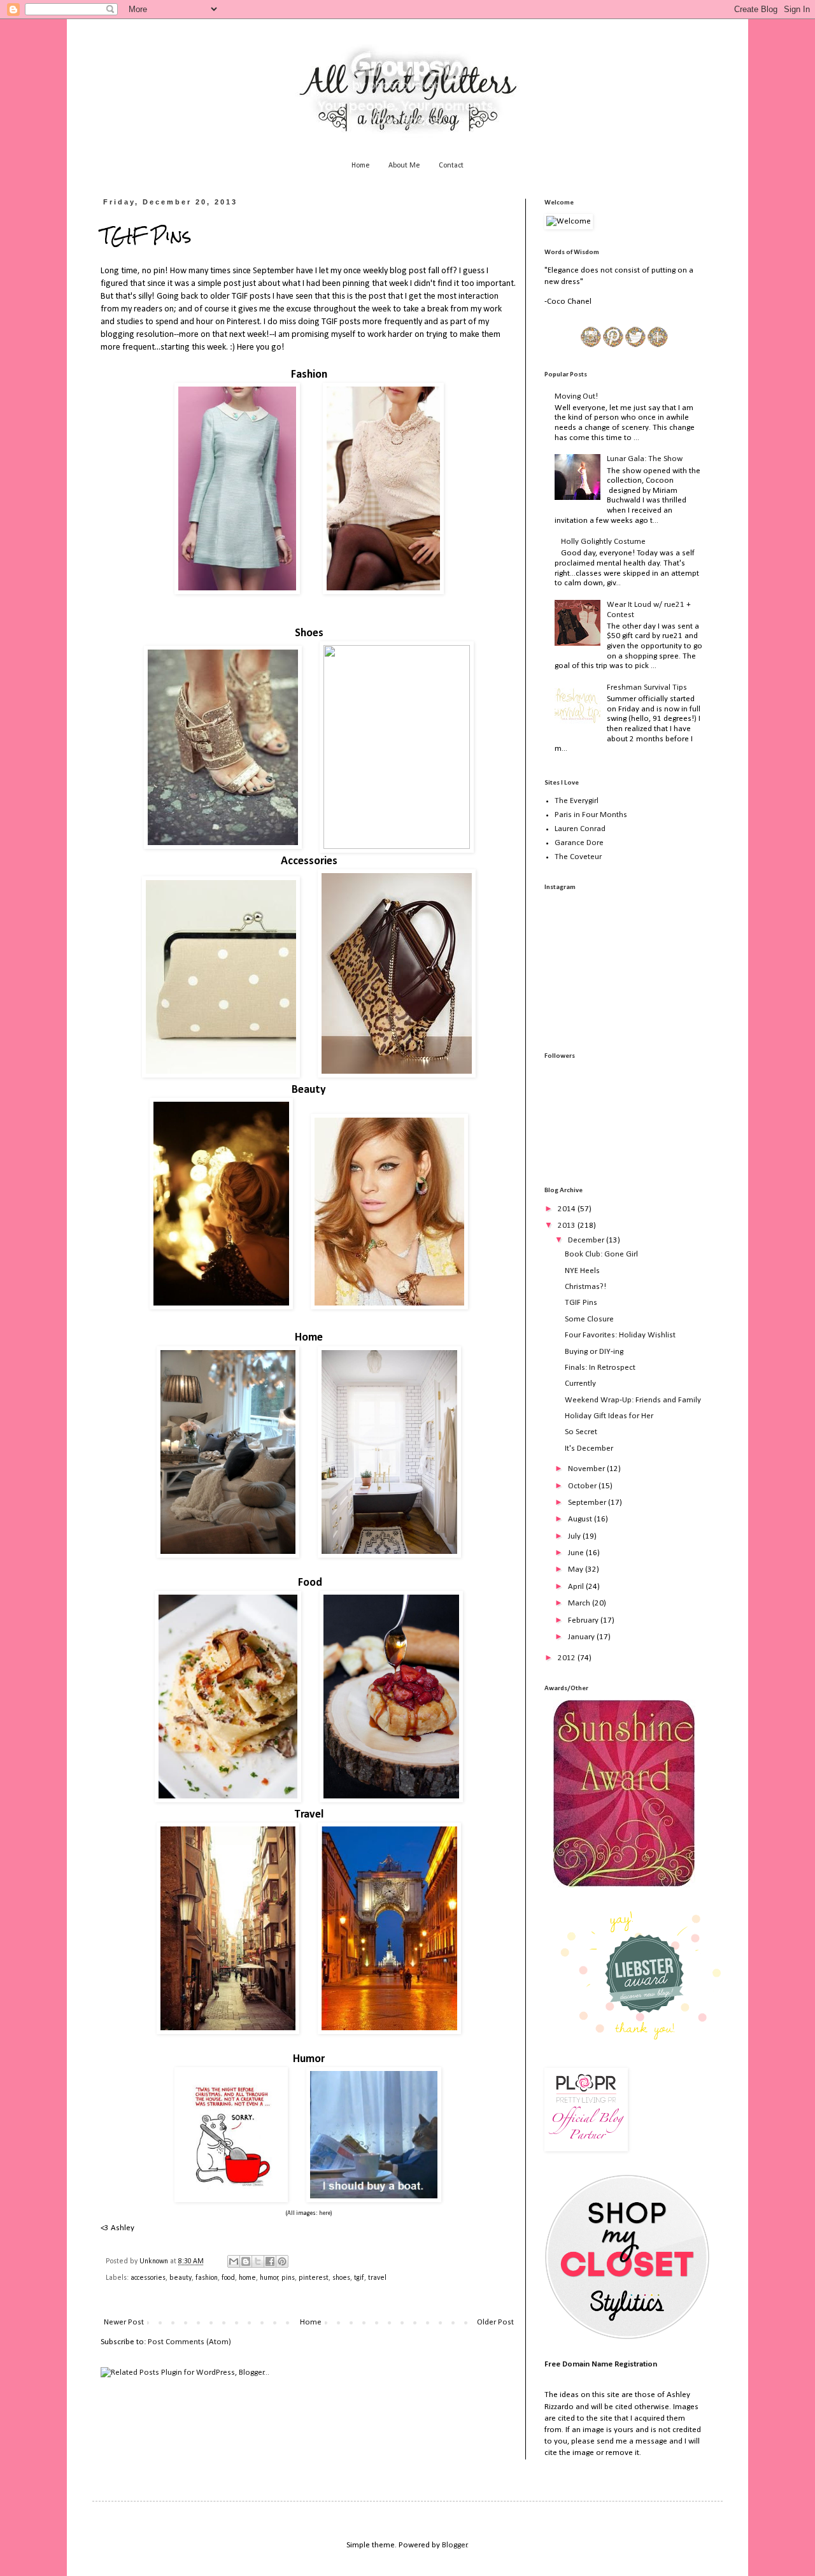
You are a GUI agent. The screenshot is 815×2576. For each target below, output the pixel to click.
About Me (404, 166)
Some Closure (589, 1319)
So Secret (581, 1432)
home (247, 2278)
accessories (148, 2278)
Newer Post (124, 2322)
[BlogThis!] (246, 2261)
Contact (451, 166)
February (584, 1620)
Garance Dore (579, 843)
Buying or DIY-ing (594, 1352)
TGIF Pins (581, 1303)
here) (326, 2213)
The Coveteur (578, 857)
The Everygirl (577, 801)
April (577, 1587)
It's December (589, 1448)
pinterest (314, 2278)
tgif (359, 2278)
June (577, 1553)
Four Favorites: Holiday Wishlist (620, 1335)
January (582, 1637)
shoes (341, 2278)
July (575, 1536)
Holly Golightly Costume (603, 542)
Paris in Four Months (591, 815)
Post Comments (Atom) (189, 2342)
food (228, 2278)
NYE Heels (582, 1271)
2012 (568, 1658)
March (580, 1603)
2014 (568, 1209)
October (583, 1486)
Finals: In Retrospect (600, 1368)
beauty (181, 2278)
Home (361, 166)
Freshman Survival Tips (647, 687)
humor (269, 2278)
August (581, 1519)
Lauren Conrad (580, 829)
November (587, 1469)
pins (288, 2278)
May (577, 1569)
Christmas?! (585, 1287)
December (587, 1240)
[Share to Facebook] (270, 2261)
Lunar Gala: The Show (645, 459)
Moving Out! (576, 396)
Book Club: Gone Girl (601, 1254)
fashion (207, 2278)
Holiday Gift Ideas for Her (609, 1416)
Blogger (455, 2545)
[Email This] (234, 2261)
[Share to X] (258, 2261)
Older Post (495, 2322)
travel (377, 2278)
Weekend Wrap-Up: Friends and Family (633, 1400)
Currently (580, 1384)
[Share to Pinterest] (282, 2261)
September (588, 1503)
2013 (568, 1226)
